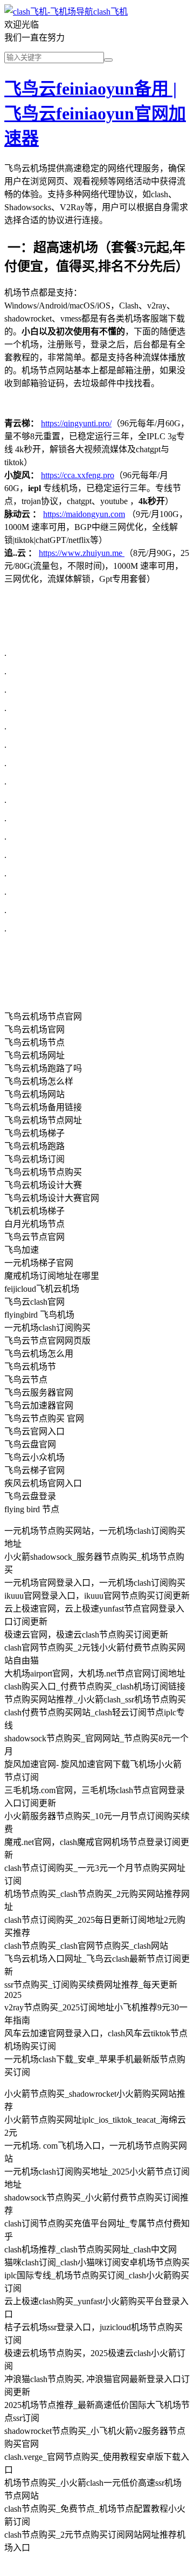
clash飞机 (110, 12)
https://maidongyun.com (84, 514)
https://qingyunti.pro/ (76, 423)
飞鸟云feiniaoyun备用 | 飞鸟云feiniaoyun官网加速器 (95, 113)
